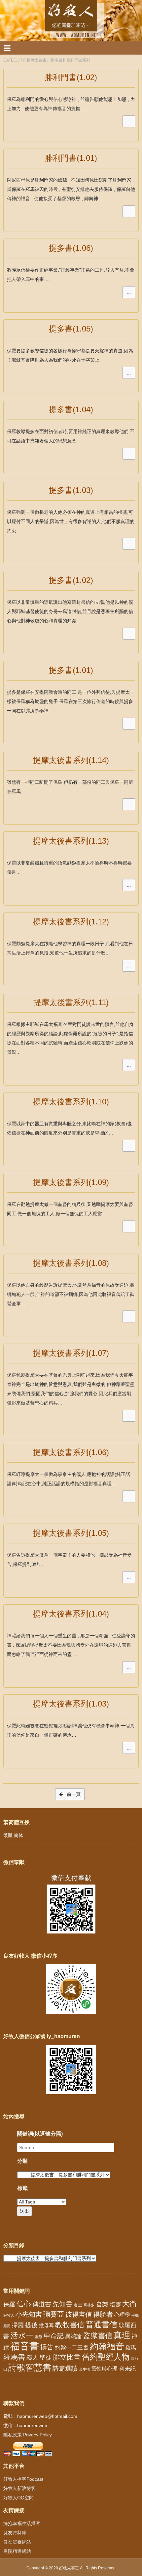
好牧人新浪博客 (19, 2488)
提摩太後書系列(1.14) (71, 760)
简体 (18, 1835)
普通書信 (101, 2325)
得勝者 (103, 2314)
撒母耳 (46, 2326)
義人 (32, 2358)
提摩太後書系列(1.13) (71, 841)
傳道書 (42, 2304)
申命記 (54, 2336)
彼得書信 (79, 2314)
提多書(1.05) (71, 329)
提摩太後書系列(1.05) (71, 1533)
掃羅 (18, 2325)
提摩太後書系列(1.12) (71, 922)
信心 (24, 2304)
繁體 (8, 1835)
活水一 (22, 2335)
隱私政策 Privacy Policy (28, 2435)
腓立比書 (67, 2357)
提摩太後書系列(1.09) (71, 1182)
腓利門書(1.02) (71, 77)
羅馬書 (14, 2357)
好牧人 (9, 2315)
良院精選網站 (17, 2551)
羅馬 (131, 2347)
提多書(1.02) (71, 580)
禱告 (47, 2347)
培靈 (115, 2305)
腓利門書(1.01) (71, 158)
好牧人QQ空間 (18, 2498)
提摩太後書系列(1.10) (71, 1102)
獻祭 (39, 2337)
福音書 (25, 2346)
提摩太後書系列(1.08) (71, 1263)
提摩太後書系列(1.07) (71, 1353)
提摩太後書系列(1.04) (71, 1614)
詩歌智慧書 (30, 2368)
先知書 (62, 2304)
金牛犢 (84, 2369)
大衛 (129, 2304)
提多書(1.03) (71, 490)
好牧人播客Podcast (23, 2479)
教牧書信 (70, 2325)
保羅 (9, 2304)
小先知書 (29, 2314)
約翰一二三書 (72, 2348)
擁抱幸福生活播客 (22, 2523)
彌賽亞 (54, 2314)
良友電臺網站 (17, 2542)
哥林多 (89, 2305)
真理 (122, 2335)
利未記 (127, 2369)
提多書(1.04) (71, 409)
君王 (78, 2305)
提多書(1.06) (71, 248)
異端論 (73, 2336)
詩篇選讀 (65, 2368)
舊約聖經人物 (106, 2357)
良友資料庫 (15, 2533)
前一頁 (73, 1794)
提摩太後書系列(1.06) (71, 1452)
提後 (31, 2325)
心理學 (122, 2315)
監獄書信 (98, 2336)
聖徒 (46, 2358)
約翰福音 (107, 2346)
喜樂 (102, 2304)
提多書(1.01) (71, 670)
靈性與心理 (104, 2369)
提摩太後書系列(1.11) (71, 1002)
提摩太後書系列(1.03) (71, 1704)
